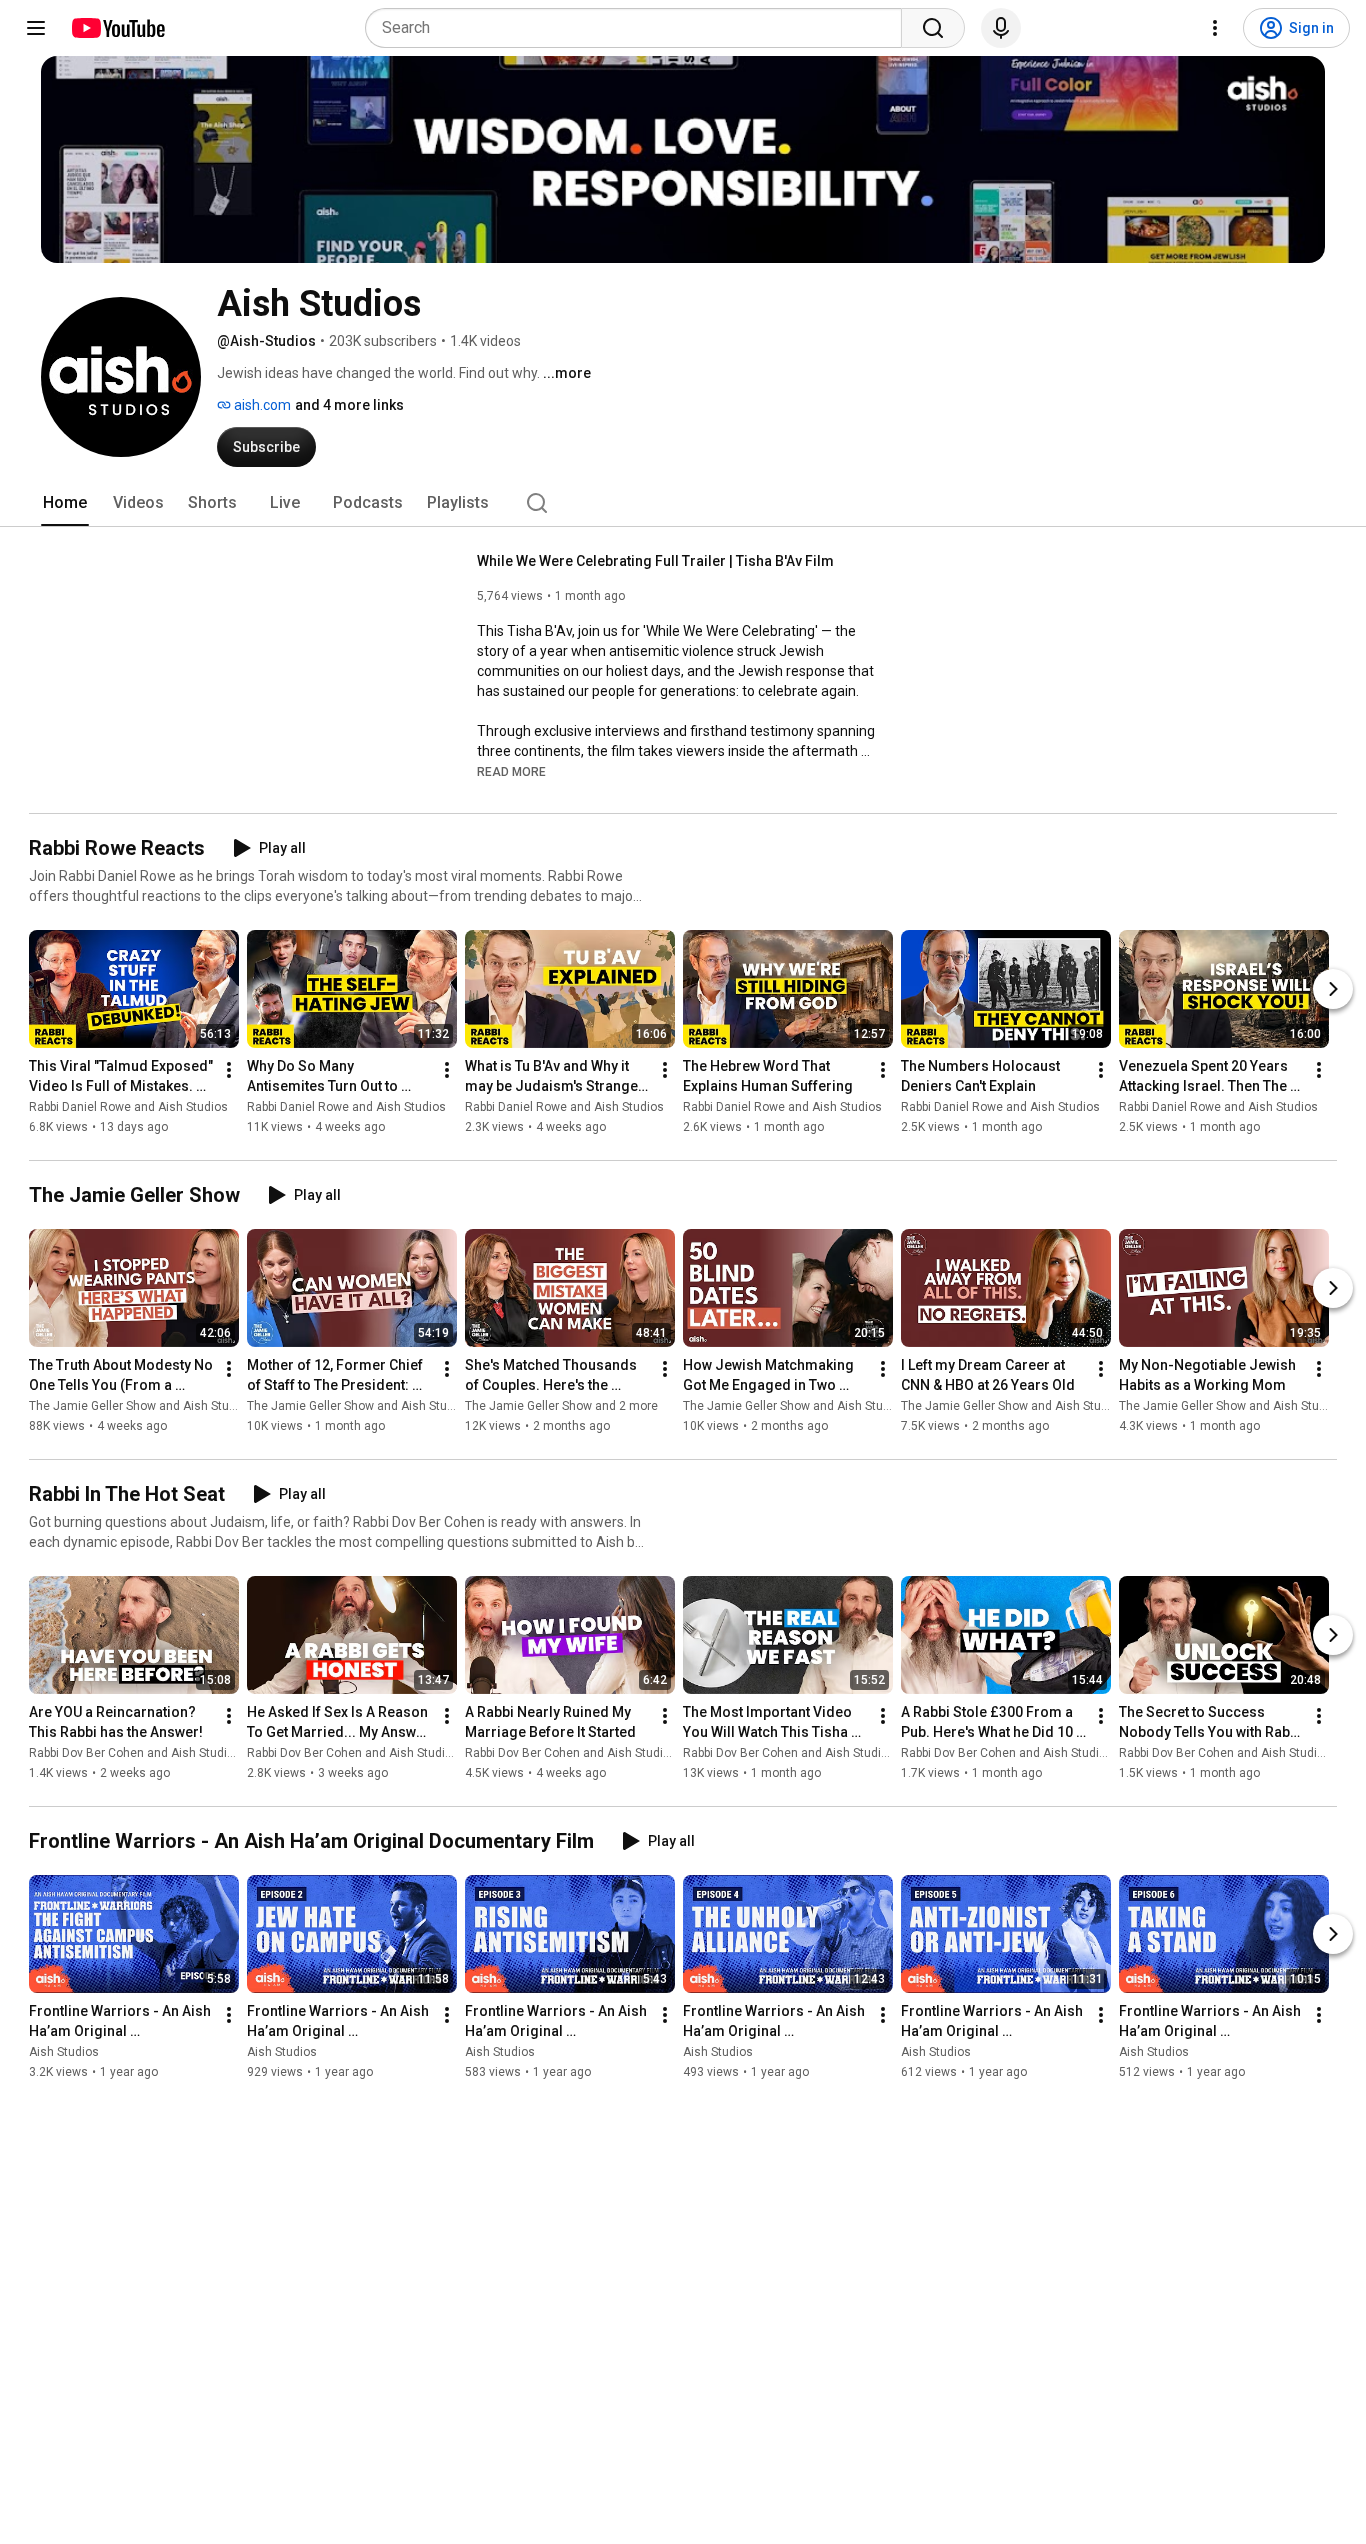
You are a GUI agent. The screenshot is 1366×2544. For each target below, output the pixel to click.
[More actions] (229, 1070)
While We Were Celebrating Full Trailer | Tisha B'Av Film (655, 561)
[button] (511, 771)
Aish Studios (64, 2052)
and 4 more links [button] (349, 405)
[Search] (933, 28)
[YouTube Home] (117, 28)
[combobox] (639, 28)
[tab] (65, 503)
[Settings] (1215, 28)
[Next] (1333, 989)
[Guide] (36, 28)
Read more (511, 772)
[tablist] (683, 503)
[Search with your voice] (1001, 28)
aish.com (261, 405)
